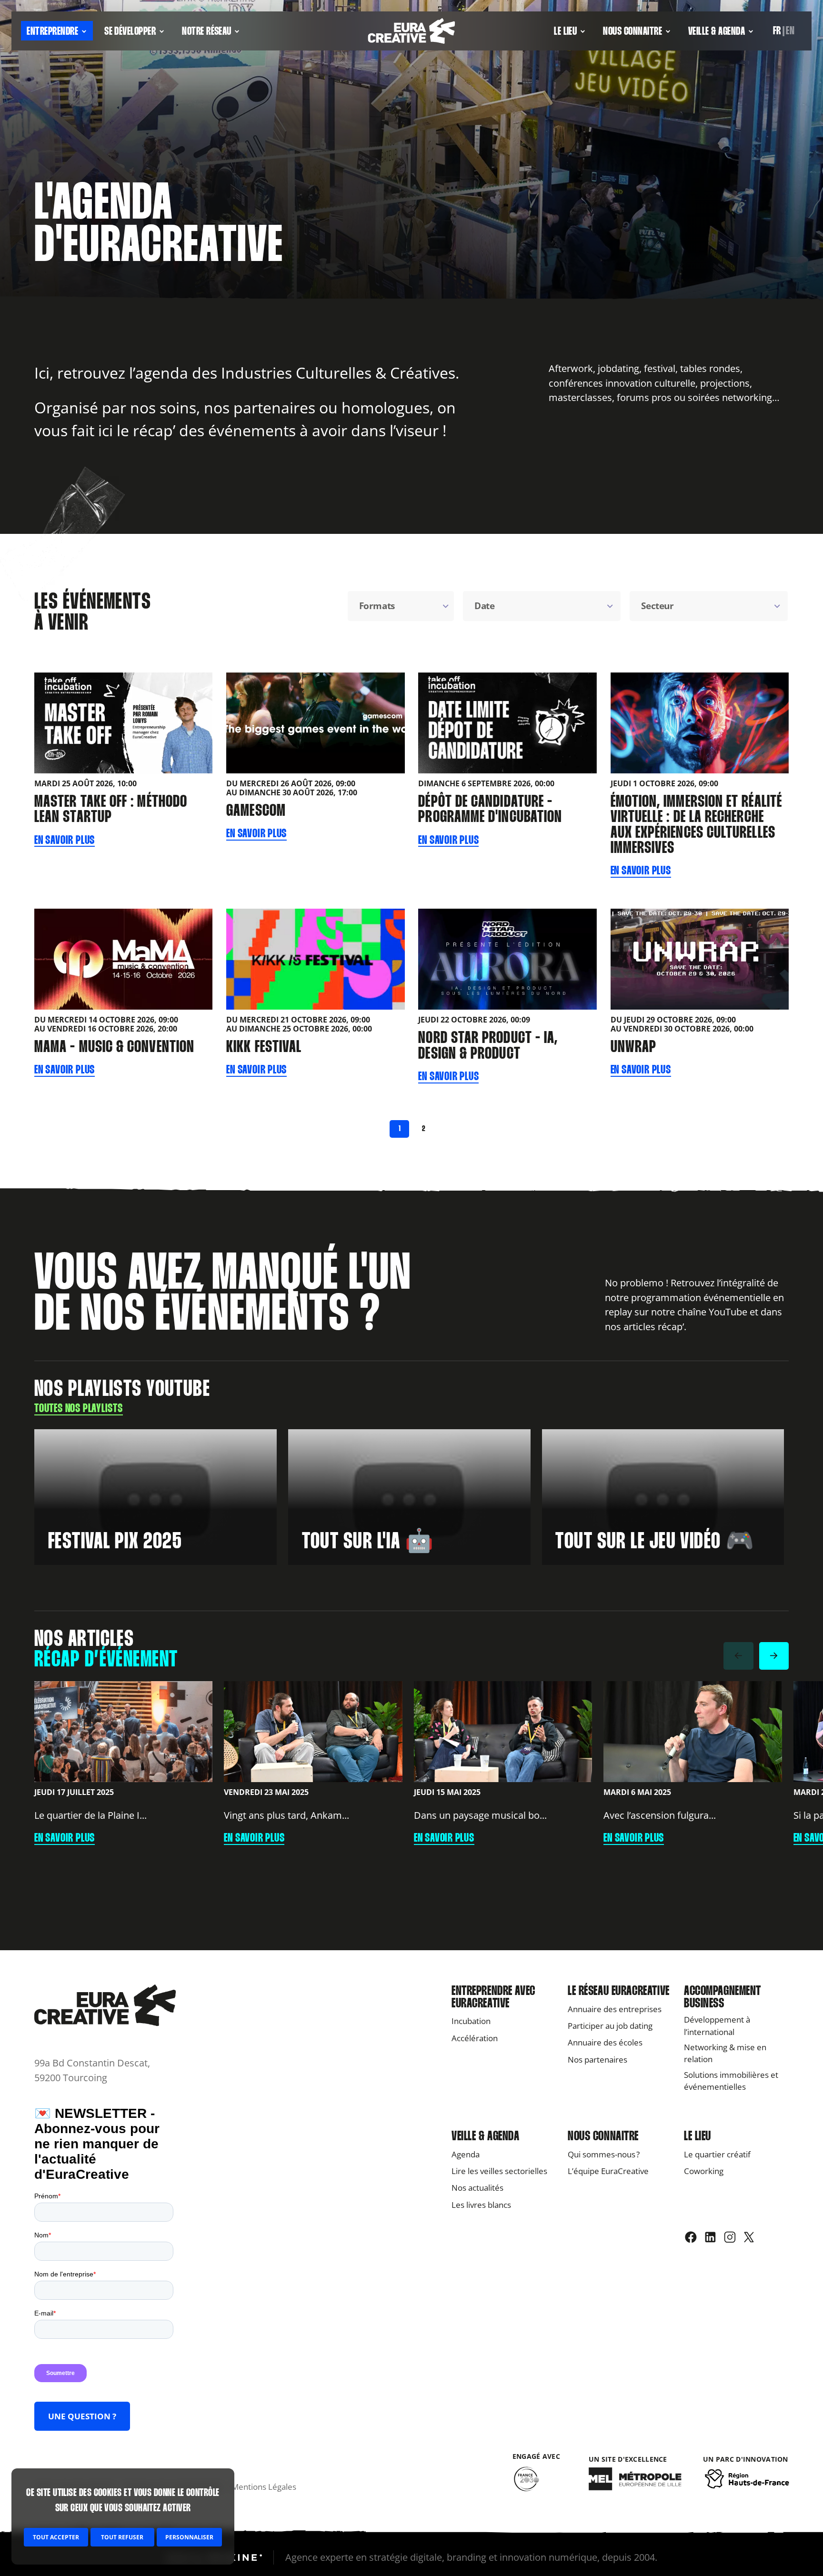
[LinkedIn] (710, 2237)
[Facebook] (691, 2237)
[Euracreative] (411, 31)
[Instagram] (730, 2237)
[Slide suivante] (774, 1656)
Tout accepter (56, 2537)
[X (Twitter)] (749, 2237)
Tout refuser (122, 2537)
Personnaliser (189, 2537)
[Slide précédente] (738, 1656)
